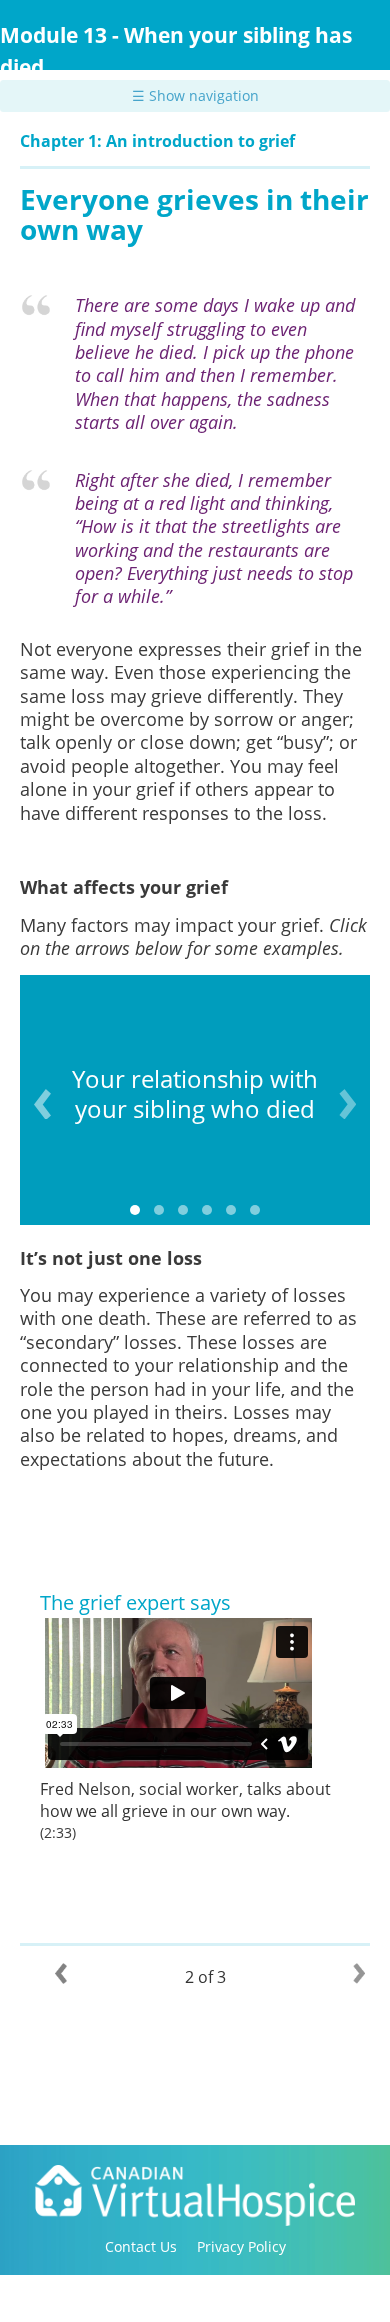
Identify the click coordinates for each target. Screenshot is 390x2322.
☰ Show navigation (195, 95)
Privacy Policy (241, 2246)
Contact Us (141, 2246)
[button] (135, 1210)
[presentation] (42, 1104)
